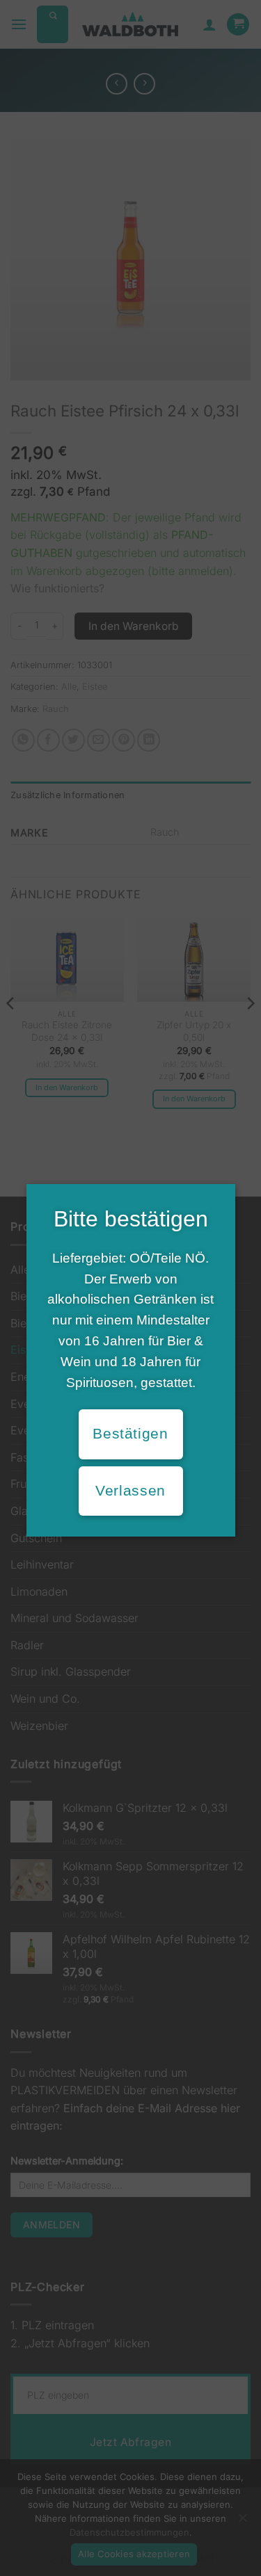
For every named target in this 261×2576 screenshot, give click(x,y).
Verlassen (130, 1491)
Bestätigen (130, 1434)
